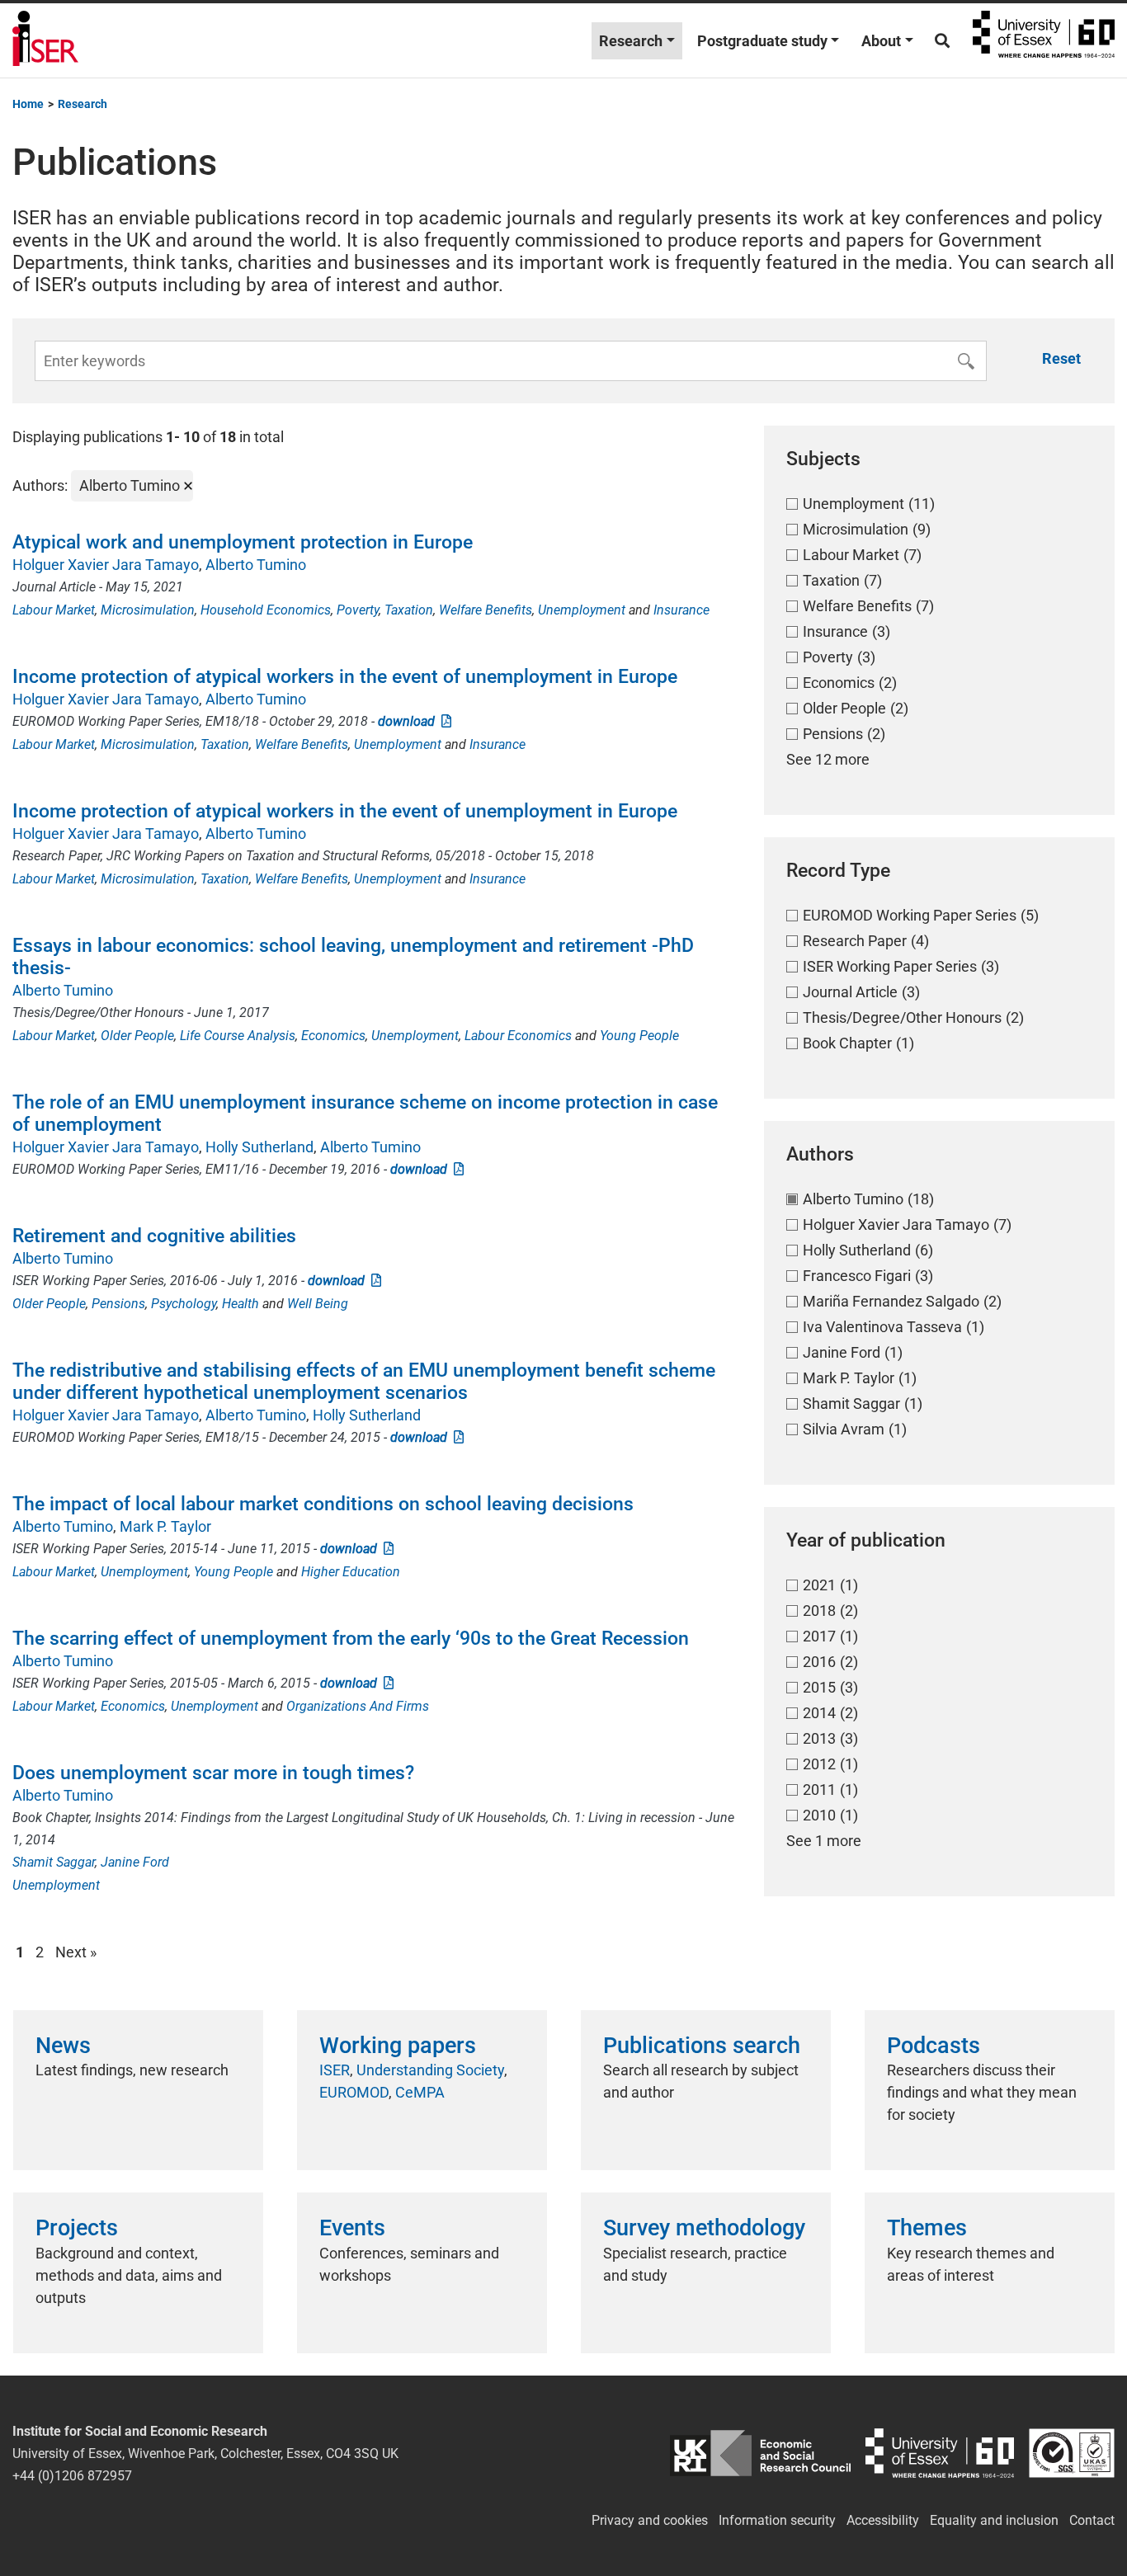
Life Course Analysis (238, 1036)
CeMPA (420, 2092)
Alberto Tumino (256, 565)
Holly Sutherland (259, 1147)
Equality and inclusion (994, 2520)
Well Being (318, 1304)
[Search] (942, 41)
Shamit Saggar (54, 1862)
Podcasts (934, 2046)
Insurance (681, 610)
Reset (1061, 358)
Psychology (184, 1304)
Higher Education (351, 1572)
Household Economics (266, 610)
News (63, 2046)
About (881, 41)
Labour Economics (518, 1036)
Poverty (358, 610)
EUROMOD (354, 2092)
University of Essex (1044, 40)
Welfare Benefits (486, 610)
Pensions (118, 1304)
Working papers (398, 2046)
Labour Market (54, 610)
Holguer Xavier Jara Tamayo (106, 565)
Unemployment (582, 610)
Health (240, 1304)
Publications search (702, 2046)
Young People (639, 1036)
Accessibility (883, 2520)
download (410, 721)
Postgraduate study (762, 41)
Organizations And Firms (358, 1706)
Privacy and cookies (650, 2520)
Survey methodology (704, 2228)
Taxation (409, 610)
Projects (77, 2228)
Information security (777, 2520)
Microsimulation (148, 610)
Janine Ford (135, 1862)
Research (631, 41)
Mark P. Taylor (165, 1526)
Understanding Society (430, 2070)
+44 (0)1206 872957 (72, 2476)
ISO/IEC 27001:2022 (1072, 2454)
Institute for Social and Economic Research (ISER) (45, 40)
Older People (137, 1036)
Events (352, 2228)
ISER (335, 2070)
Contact (1092, 2520)
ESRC (760, 2454)
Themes (927, 2228)
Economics (333, 1036)
